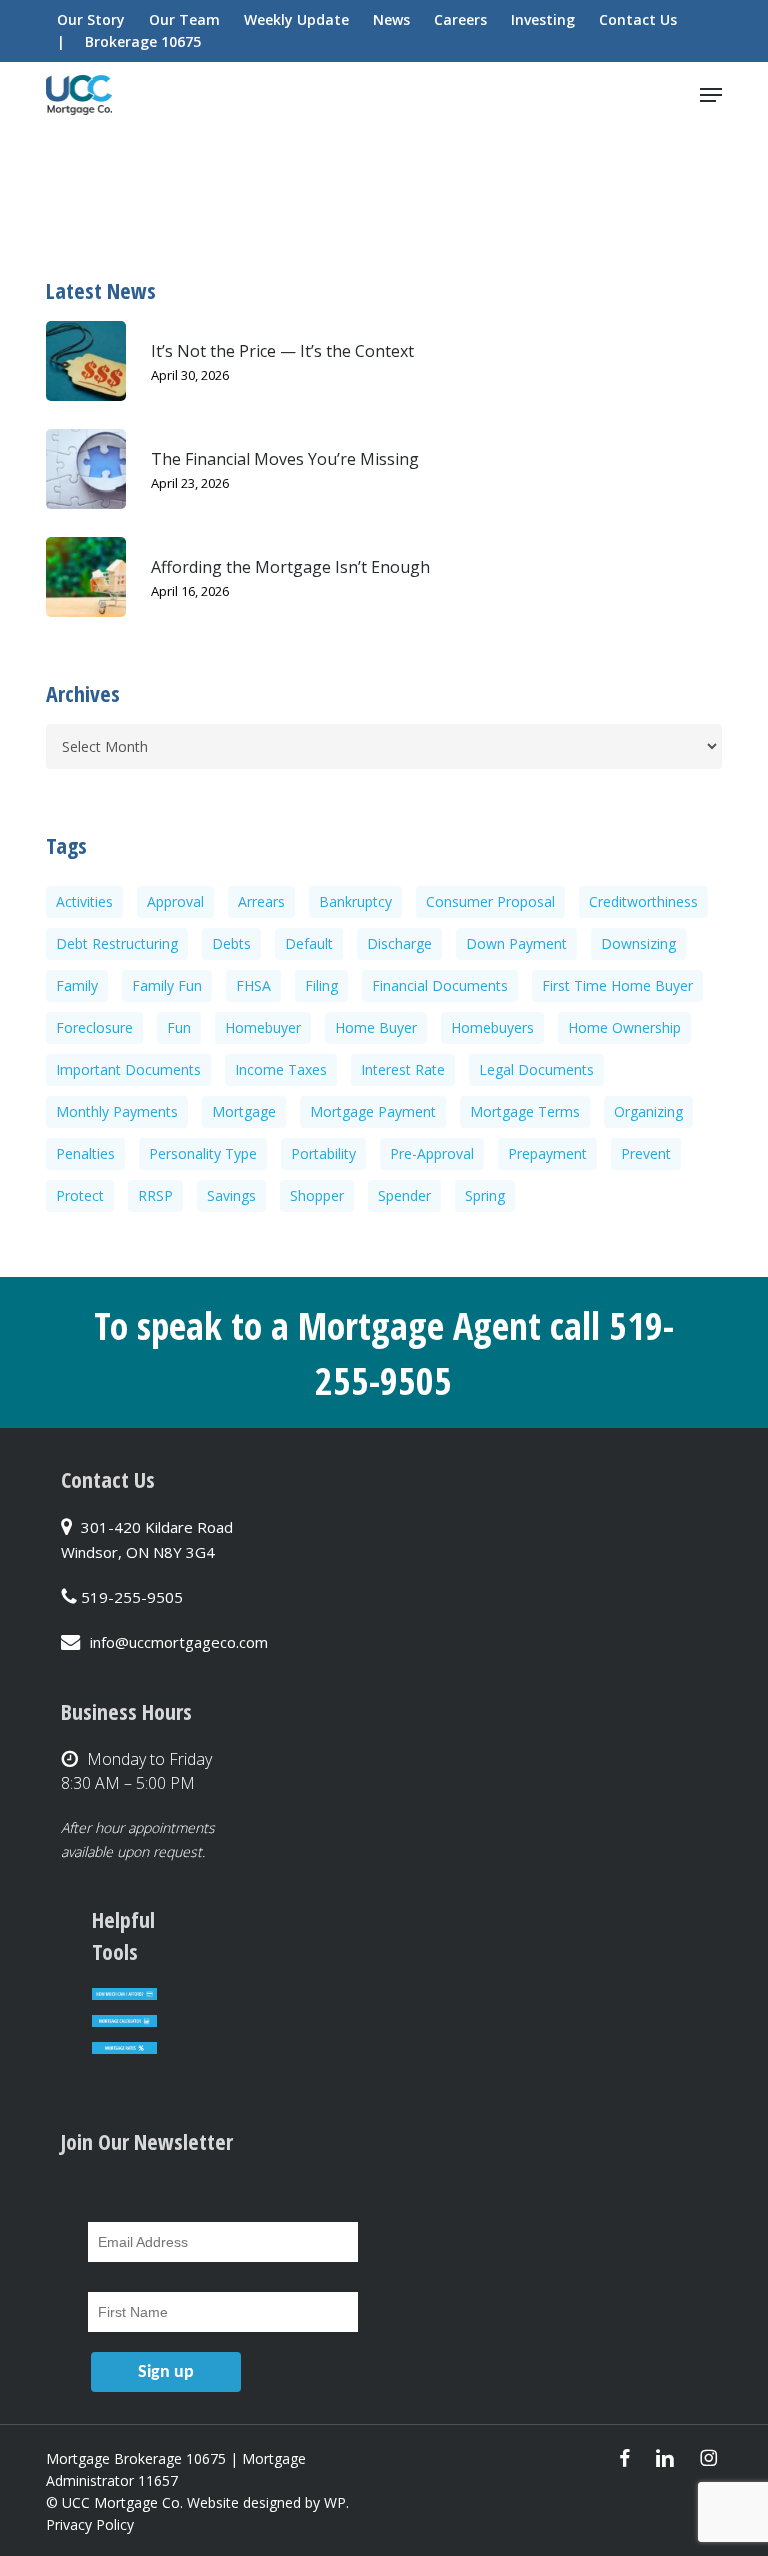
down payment (516, 943)
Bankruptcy (355, 901)
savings (231, 1195)
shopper (317, 1195)
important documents (128, 1069)
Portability (323, 1153)
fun (179, 1027)
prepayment (547, 1153)
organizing (648, 1111)
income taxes (281, 1069)
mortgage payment (373, 1111)
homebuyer (263, 1027)
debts (231, 943)
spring (485, 1195)
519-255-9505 (132, 1597)
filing (321, 985)
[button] (711, 95)
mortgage (244, 1111)
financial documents (440, 985)
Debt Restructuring (117, 943)
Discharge (399, 943)
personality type (203, 1153)
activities (84, 901)
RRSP (155, 1195)
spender (404, 1195)
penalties (85, 1153)
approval (175, 901)
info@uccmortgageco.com (179, 1642)
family (77, 985)
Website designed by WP (266, 2502)
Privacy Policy (90, 2524)
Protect (80, 1195)
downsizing (638, 943)
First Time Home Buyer (617, 985)
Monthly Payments (117, 1111)
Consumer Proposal (490, 901)
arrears (261, 901)
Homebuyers (492, 1027)
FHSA (253, 985)
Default (309, 943)
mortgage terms (525, 1111)
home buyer (376, 1027)
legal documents (536, 1069)
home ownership (624, 1027)
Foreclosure (94, 1027)
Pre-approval (432, 1153)
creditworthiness (643, 901)
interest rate (403, 1069)
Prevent (646, 1153)
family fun (167, 985)
